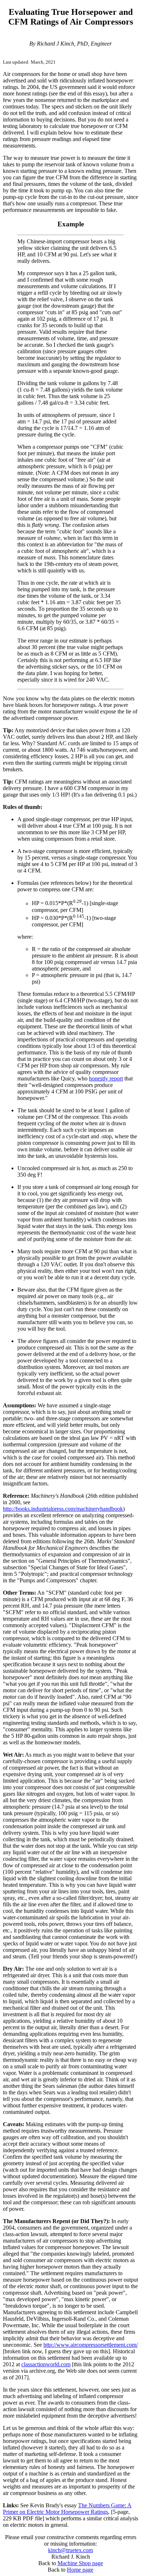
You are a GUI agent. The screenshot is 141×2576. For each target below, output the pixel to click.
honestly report (106, 1078)
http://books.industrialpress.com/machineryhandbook (63, 1509)
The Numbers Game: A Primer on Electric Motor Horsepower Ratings (67, 2509)
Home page (80, 2570)
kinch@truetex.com (70, 2550)
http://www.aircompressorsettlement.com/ (91, 2345)
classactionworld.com (46, 2364)
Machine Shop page (80, 2563)
